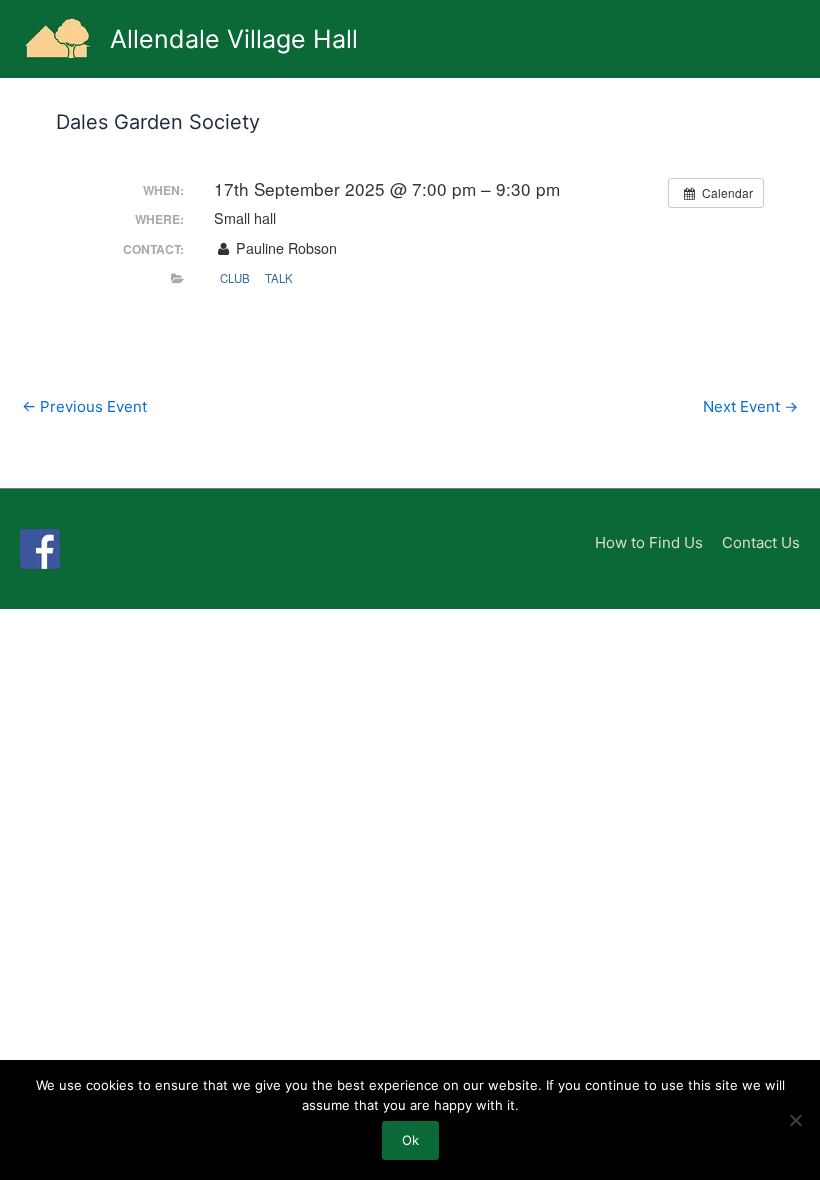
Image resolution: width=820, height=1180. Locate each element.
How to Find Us (649, 542)
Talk (279, 278)
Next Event (750, 406)
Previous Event (84, 406)
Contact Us (761, 542)
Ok (410, 1140)
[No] (795, 1120)
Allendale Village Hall (234, 39)
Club (235, 278)
